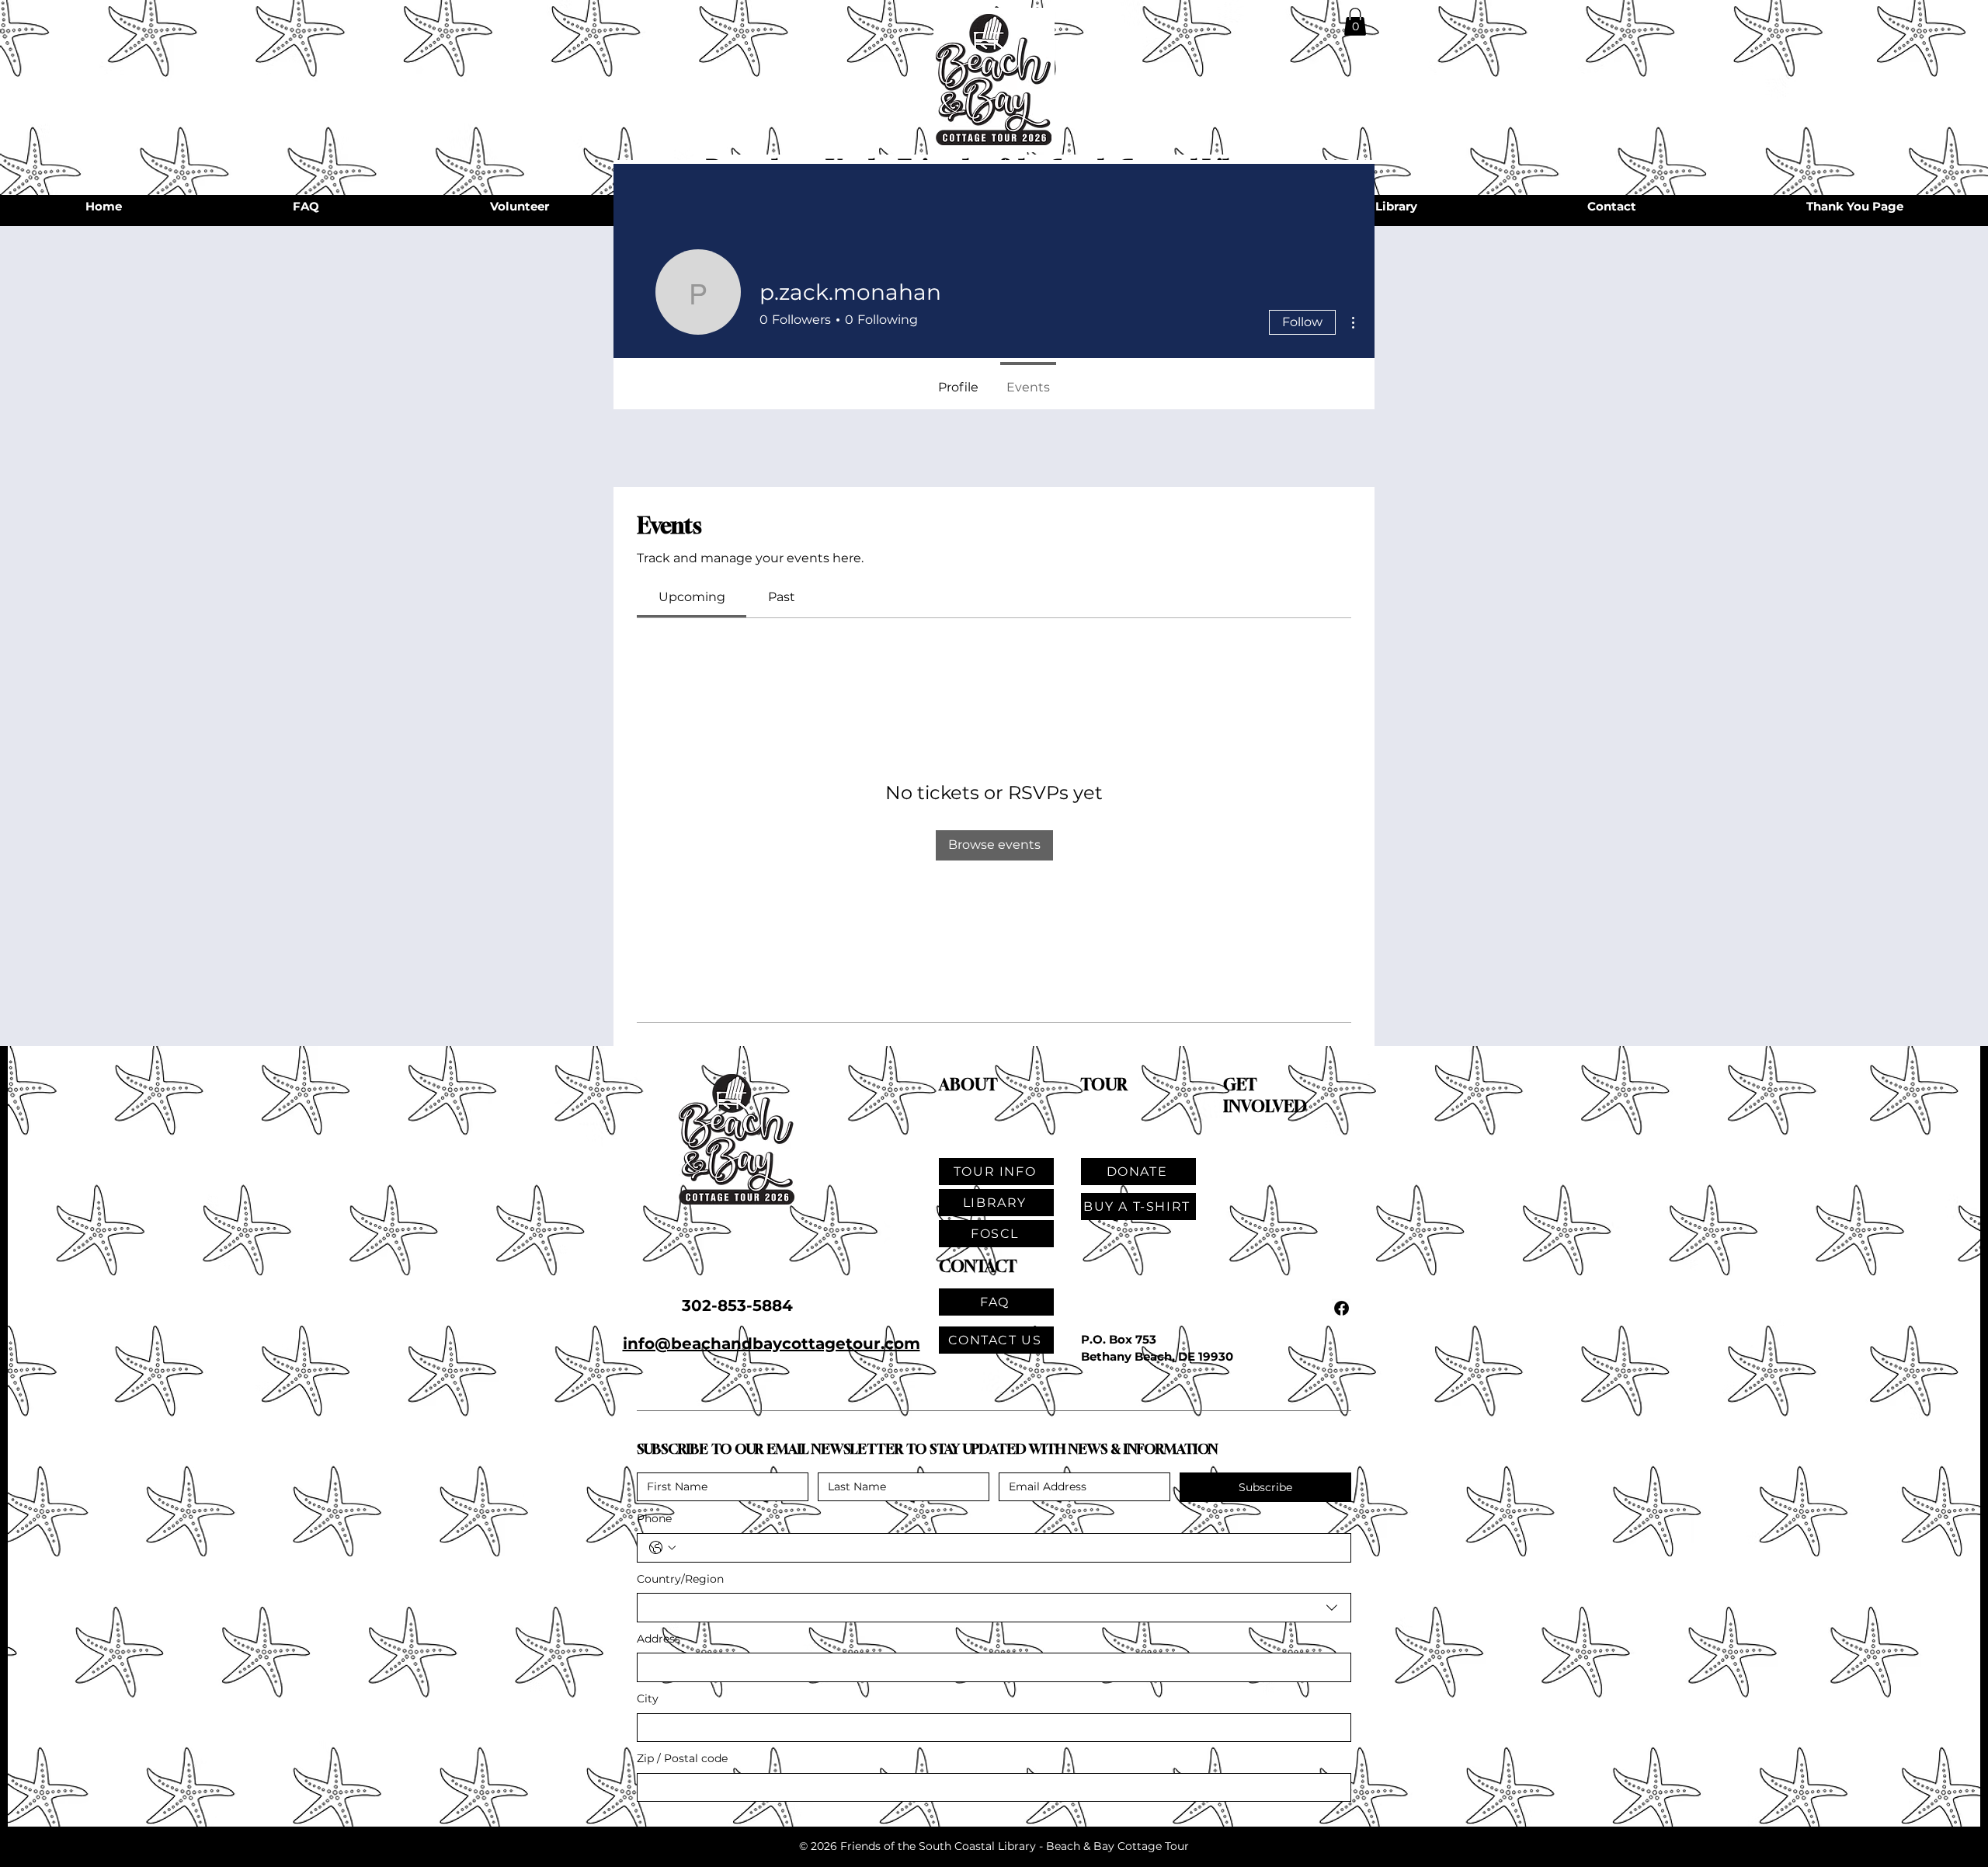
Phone (654, 1518)
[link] (692, 597)
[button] (1355, 22)
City (648, 1698)
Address (659, 1639)
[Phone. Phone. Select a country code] (662, 1548)
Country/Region (680, 1579)
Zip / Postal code (682, 1758)
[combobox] (994, 1608)
